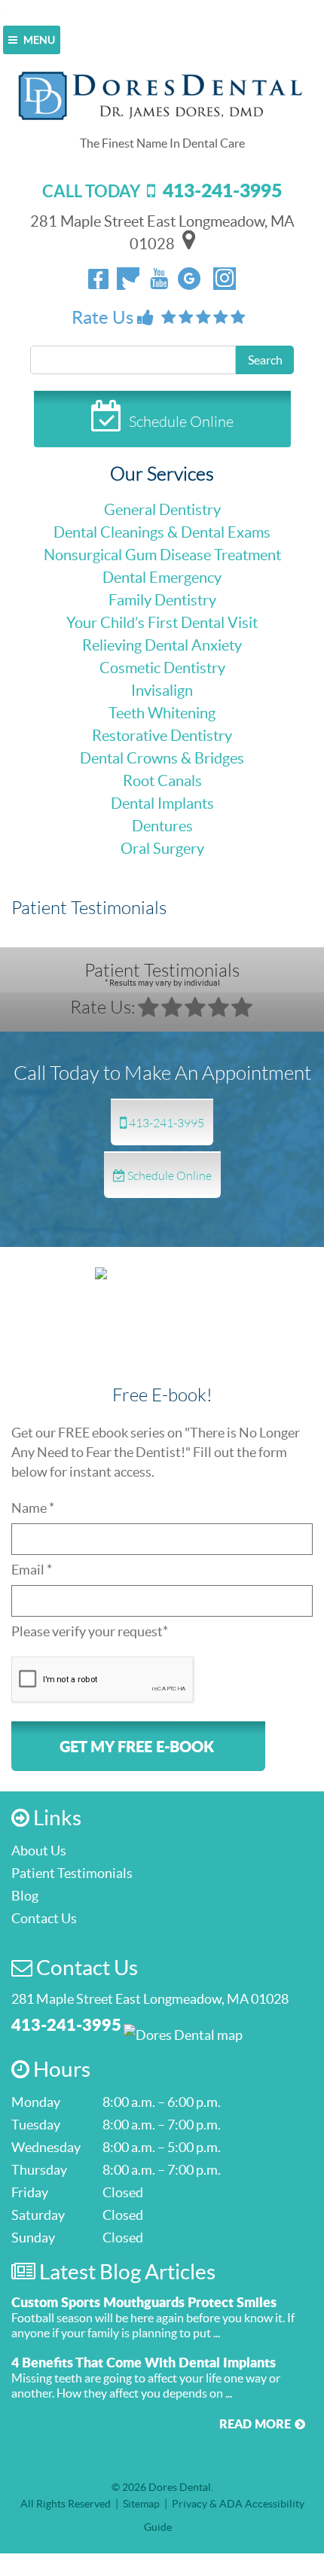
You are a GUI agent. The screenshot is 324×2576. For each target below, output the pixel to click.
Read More (255, 2424)
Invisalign (162, 690)
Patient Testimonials (162, 973)
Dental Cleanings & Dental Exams (162, 532)
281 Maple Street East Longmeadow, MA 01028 (150, 1999)
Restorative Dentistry (162, 736)
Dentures (162, 826)
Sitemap (141, 2504)
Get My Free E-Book (137, 1746)
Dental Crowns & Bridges (162, 758)
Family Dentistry (162, 600)
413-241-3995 (165, 1122)
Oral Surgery (162, 849)
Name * (33, 1508)
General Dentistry (162, 510)
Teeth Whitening (162, 713)
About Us (39, 1850)
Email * (32, 1570)
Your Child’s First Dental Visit (162, 623)
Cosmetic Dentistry (162, 668)
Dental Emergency (162, 578)
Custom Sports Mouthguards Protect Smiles (144, 2302)
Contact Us (44, 1918)
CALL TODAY (162, 191)
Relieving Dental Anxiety (162, 645)
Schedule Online (181, 421)
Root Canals (162, 781)
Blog (25, 1896)
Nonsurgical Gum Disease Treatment (162, 555)
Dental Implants (162, 803)
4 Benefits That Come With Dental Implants (144, 2362)
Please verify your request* (90, 1631)
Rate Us (104, 317)
